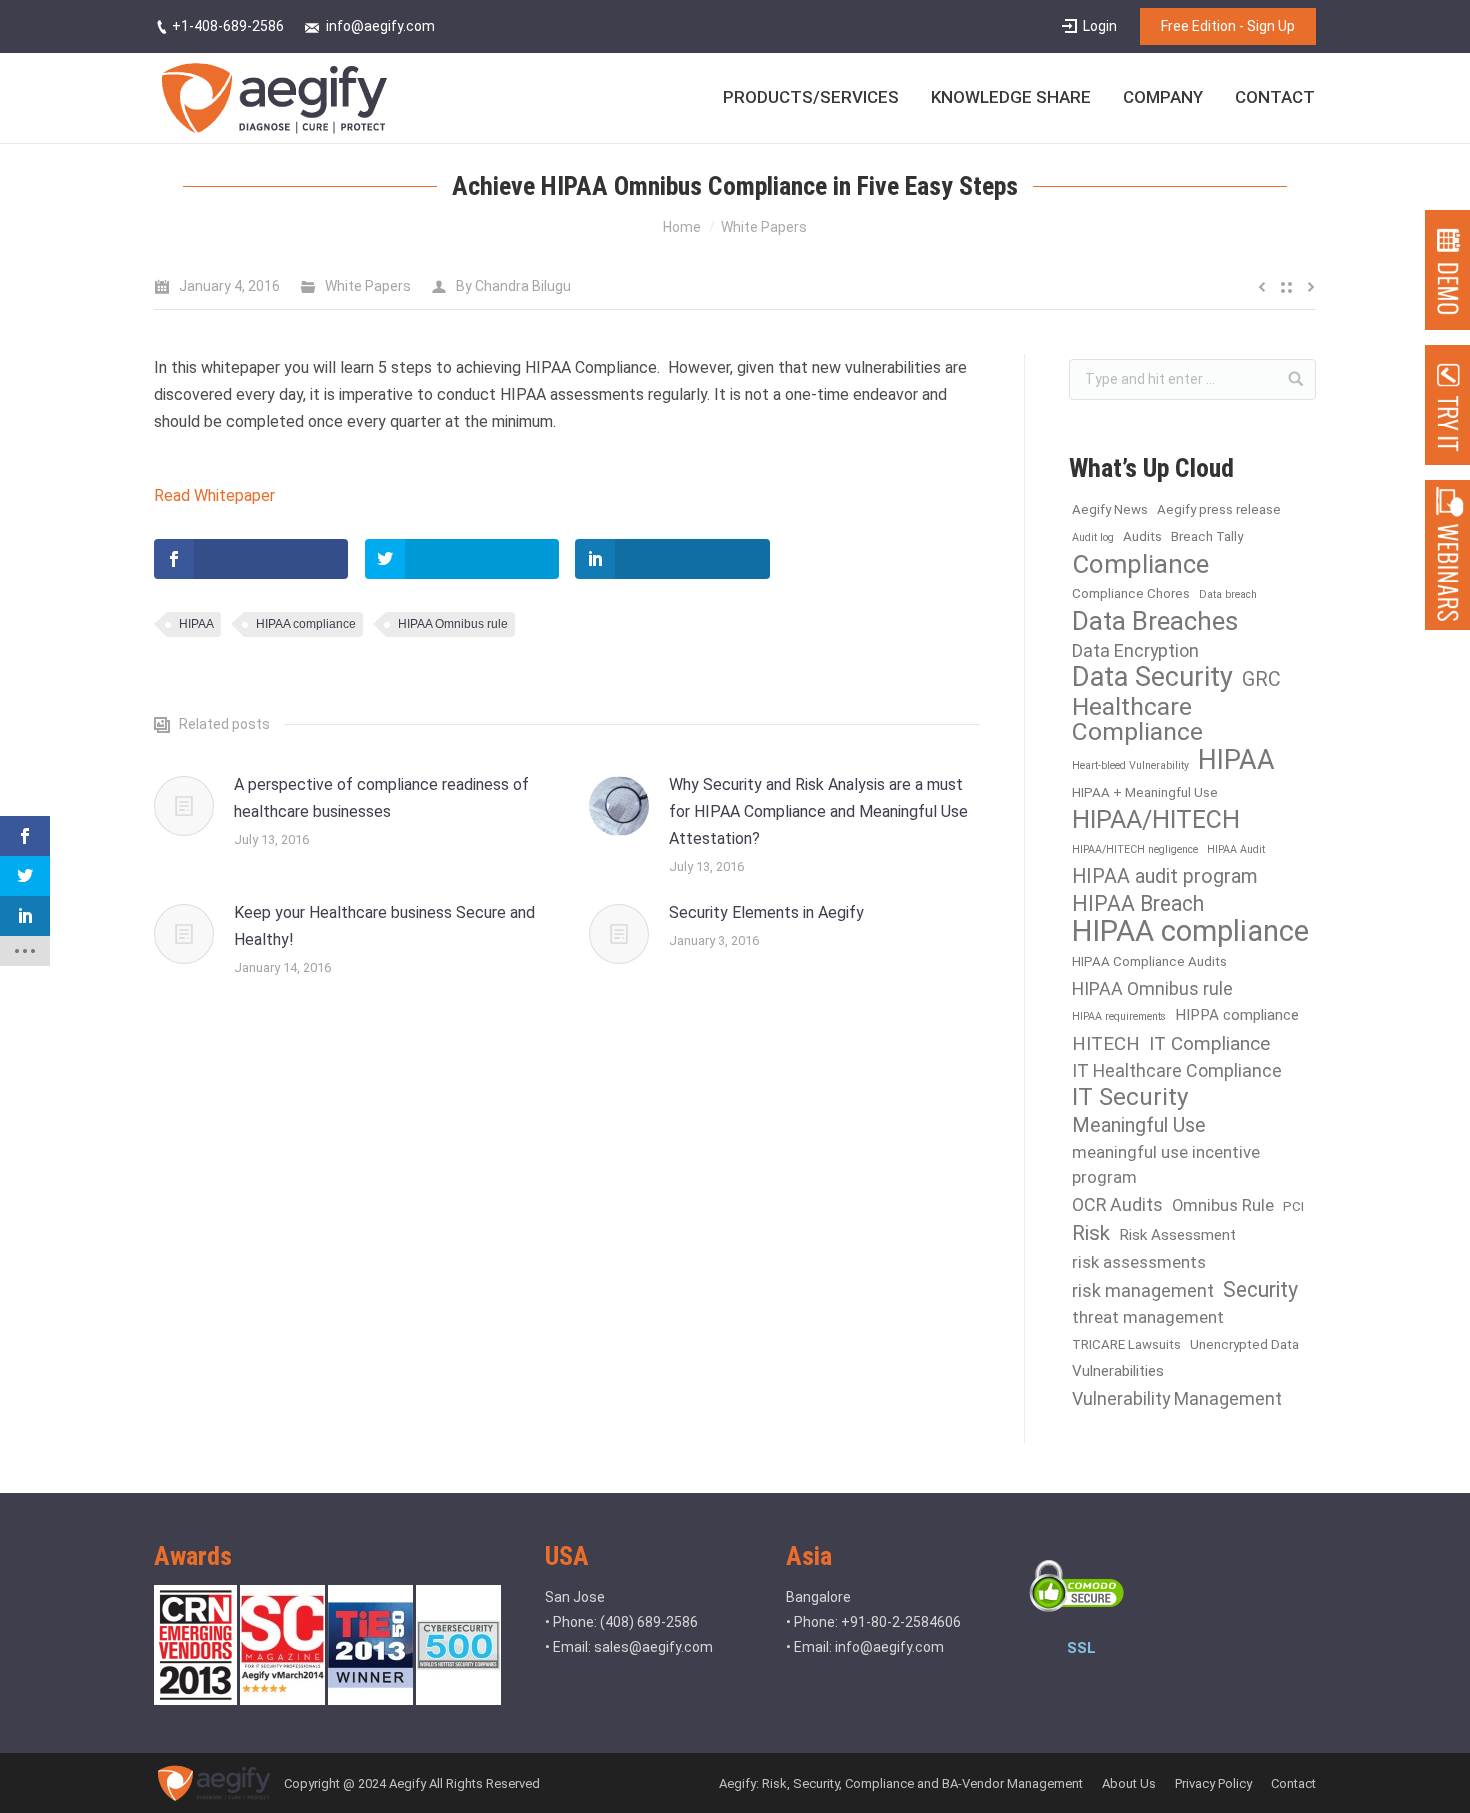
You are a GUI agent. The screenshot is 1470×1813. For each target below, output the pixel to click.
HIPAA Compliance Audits (1149, 961)
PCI (1293, 1206)
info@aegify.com (889, 1647)
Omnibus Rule (1223, 1205)
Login (1100, 26)
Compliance (1140, 564)
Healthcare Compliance (1137, 719)
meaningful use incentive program (1166, 1165)
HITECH (1106, 1043)
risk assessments (1139, 1262)
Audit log (1093, 537)
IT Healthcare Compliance (1177, 1070)
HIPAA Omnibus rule (453, 624)
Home (682, 227)
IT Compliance (1209, 1043)
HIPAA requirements (1119, 1016)
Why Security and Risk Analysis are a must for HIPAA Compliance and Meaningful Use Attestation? (818, 811)
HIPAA (196, 624)
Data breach (1228, 594)
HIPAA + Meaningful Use (1145, 792)
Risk (1091, 1233)
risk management (1143, 1290)
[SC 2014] (284, 1700)
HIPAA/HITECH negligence (1135, 849)
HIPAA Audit (1236, 849)
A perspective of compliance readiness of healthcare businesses (381, 798)
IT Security (1130, 1097)
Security (1260, 1289)
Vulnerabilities (1118, 1371)
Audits (1142, 536)
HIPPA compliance (1237, 1015)
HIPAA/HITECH (1156, 819)
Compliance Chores (1131, 593)
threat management (1148, 1317)
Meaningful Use (1139, 1125)
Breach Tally (1207, 536)
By (513, 286)
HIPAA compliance (306, 624)
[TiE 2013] (372, 1700)
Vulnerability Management (1177, 1398)
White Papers (764, 227)
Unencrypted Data (1244, 1344)
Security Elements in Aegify (766, 912)
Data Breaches (1155, 621)
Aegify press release (1219, 509)
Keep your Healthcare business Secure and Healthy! (384, 926)
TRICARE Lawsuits (1126, 1344)
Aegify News (1110, 509)
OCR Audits (1117, 1204)
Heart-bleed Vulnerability (1130, 765)
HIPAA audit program (1165, 876)
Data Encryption (1135, 650)
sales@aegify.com (653, 1647)
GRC (1261, 679)
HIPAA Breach (1138, 903)
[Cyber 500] (458, 1700)
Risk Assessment (1177, 1235)
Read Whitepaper (214, 495)
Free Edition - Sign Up (1228, 26)
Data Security (1152, 677)
